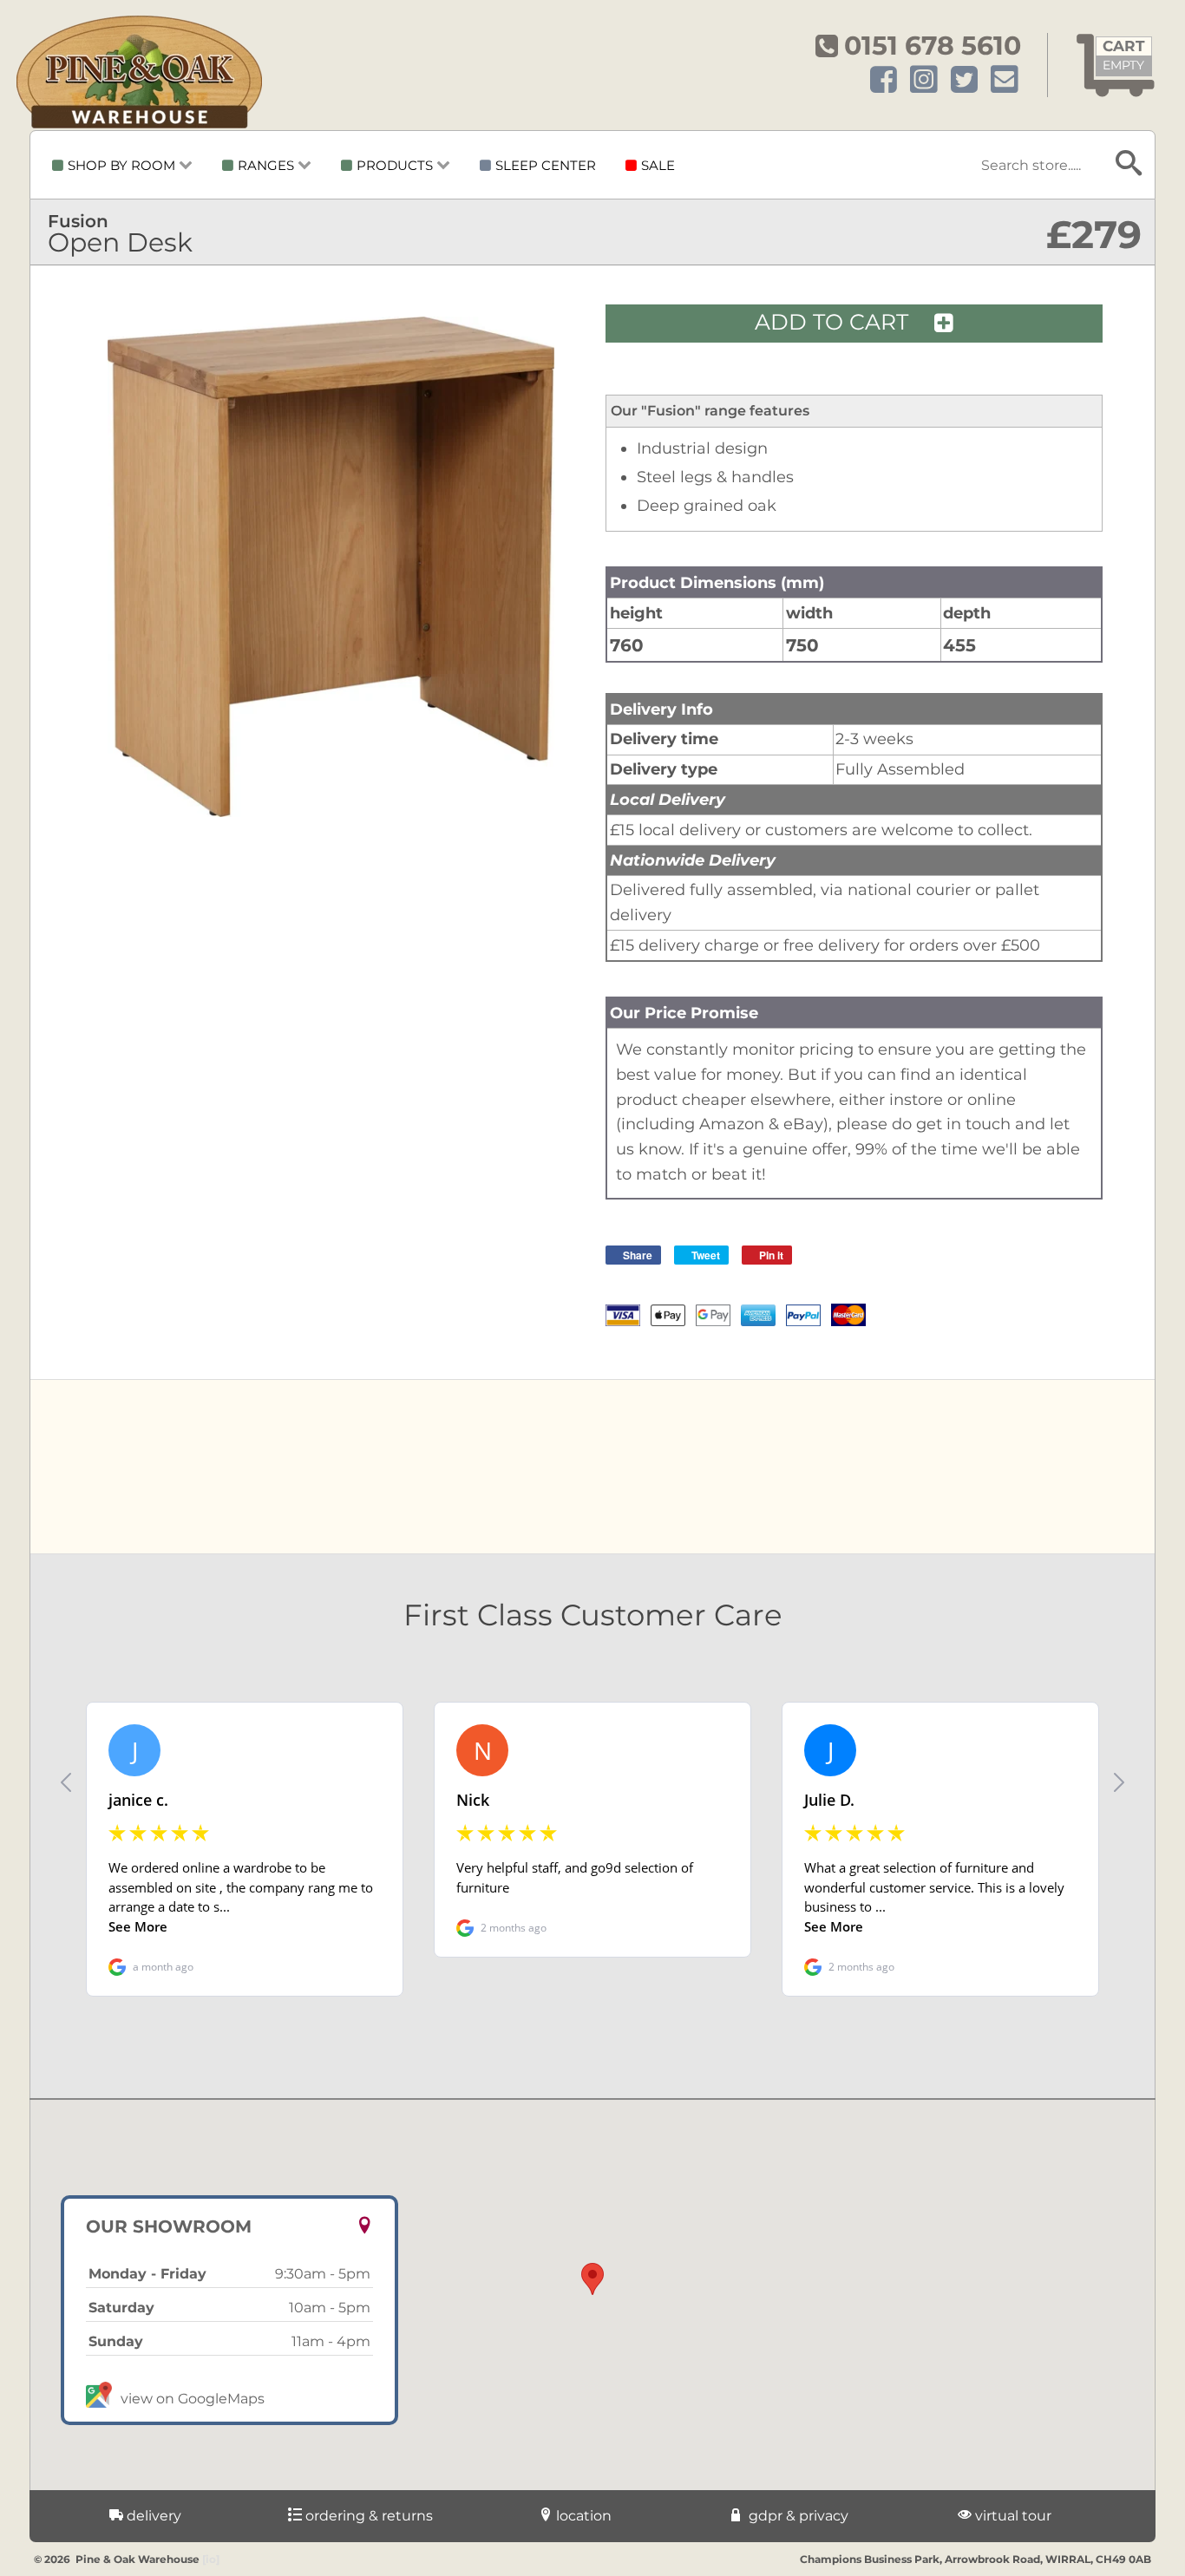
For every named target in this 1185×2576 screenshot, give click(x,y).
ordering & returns (367, 2516)
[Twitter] (964, 80)
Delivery (152, 2516)
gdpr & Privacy (797, 2516)
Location (582, 2516)
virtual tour (1012, 2516)
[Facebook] (884, 80)
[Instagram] (924, 80)
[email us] (1005, 80)
